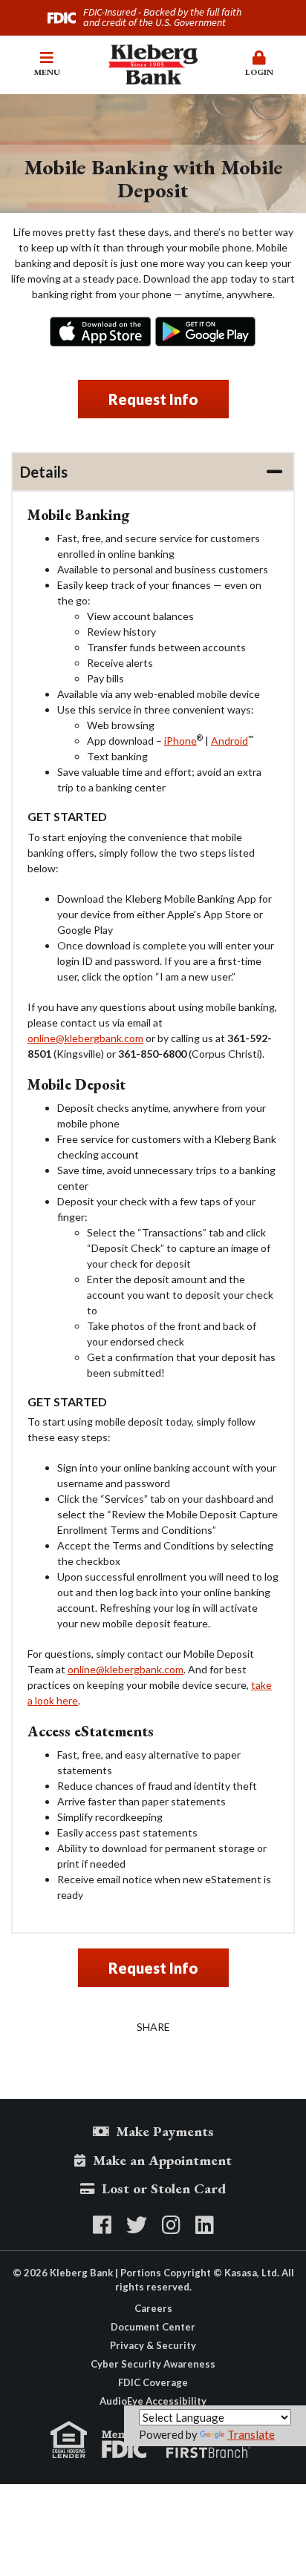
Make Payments (165, 2131)
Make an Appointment (162, 2160)
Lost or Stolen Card (164, 2188)
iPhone (100, 332)
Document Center (153, 2327)
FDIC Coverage (153, 2382)
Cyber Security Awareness (153, 2364)
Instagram (171, 2225)
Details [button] (44, 472)
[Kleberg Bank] (153, 63)
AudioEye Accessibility (153, 2401)
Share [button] (153, 2027)
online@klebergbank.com (85, 1038)
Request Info (153, 399)
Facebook (102, 2225)
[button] (47, 65)
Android (206, 332)
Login (259, 72)
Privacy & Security (153, 2345)
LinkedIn (205, 2225)
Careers (153, 2308)
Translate (251, 2434)
